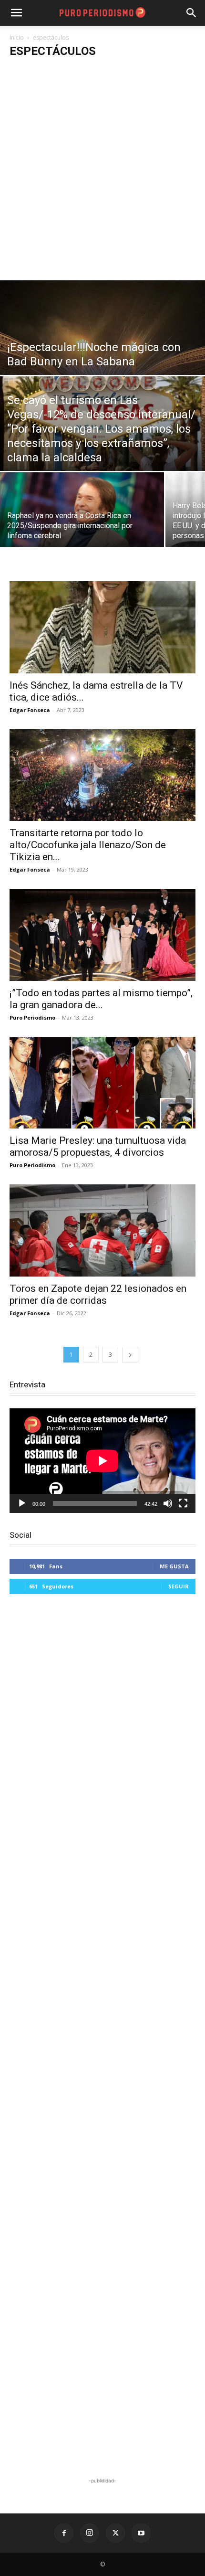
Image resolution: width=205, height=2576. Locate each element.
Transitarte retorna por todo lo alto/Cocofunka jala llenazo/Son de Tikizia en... (88, 845)
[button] (192, 13)
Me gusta (174, 1566)
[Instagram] (90, 2533)
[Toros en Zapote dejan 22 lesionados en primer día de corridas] (102, 1230)
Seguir (179, 1586)
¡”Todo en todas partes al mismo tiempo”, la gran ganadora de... (101, 999)
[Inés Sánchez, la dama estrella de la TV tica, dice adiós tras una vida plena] (102, 627)
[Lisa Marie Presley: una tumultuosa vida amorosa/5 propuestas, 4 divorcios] (102, 1083)
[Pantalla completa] (183, 1503)
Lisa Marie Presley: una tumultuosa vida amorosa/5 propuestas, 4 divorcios (98, 1146)
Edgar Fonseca (30, 710)
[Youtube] (141, 2533)
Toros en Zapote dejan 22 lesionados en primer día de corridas (98, 1294)
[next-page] (130, 1355)
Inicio (17, 37)
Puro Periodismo (32, 1017)
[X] (115, 2533)
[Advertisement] (102, 173)
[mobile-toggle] (16, 13)
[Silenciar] (168, 1503)
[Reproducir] (22, 1503)
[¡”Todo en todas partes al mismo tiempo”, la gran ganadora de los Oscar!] (102, 935)
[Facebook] (64, 2533)
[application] (102, 1461)
